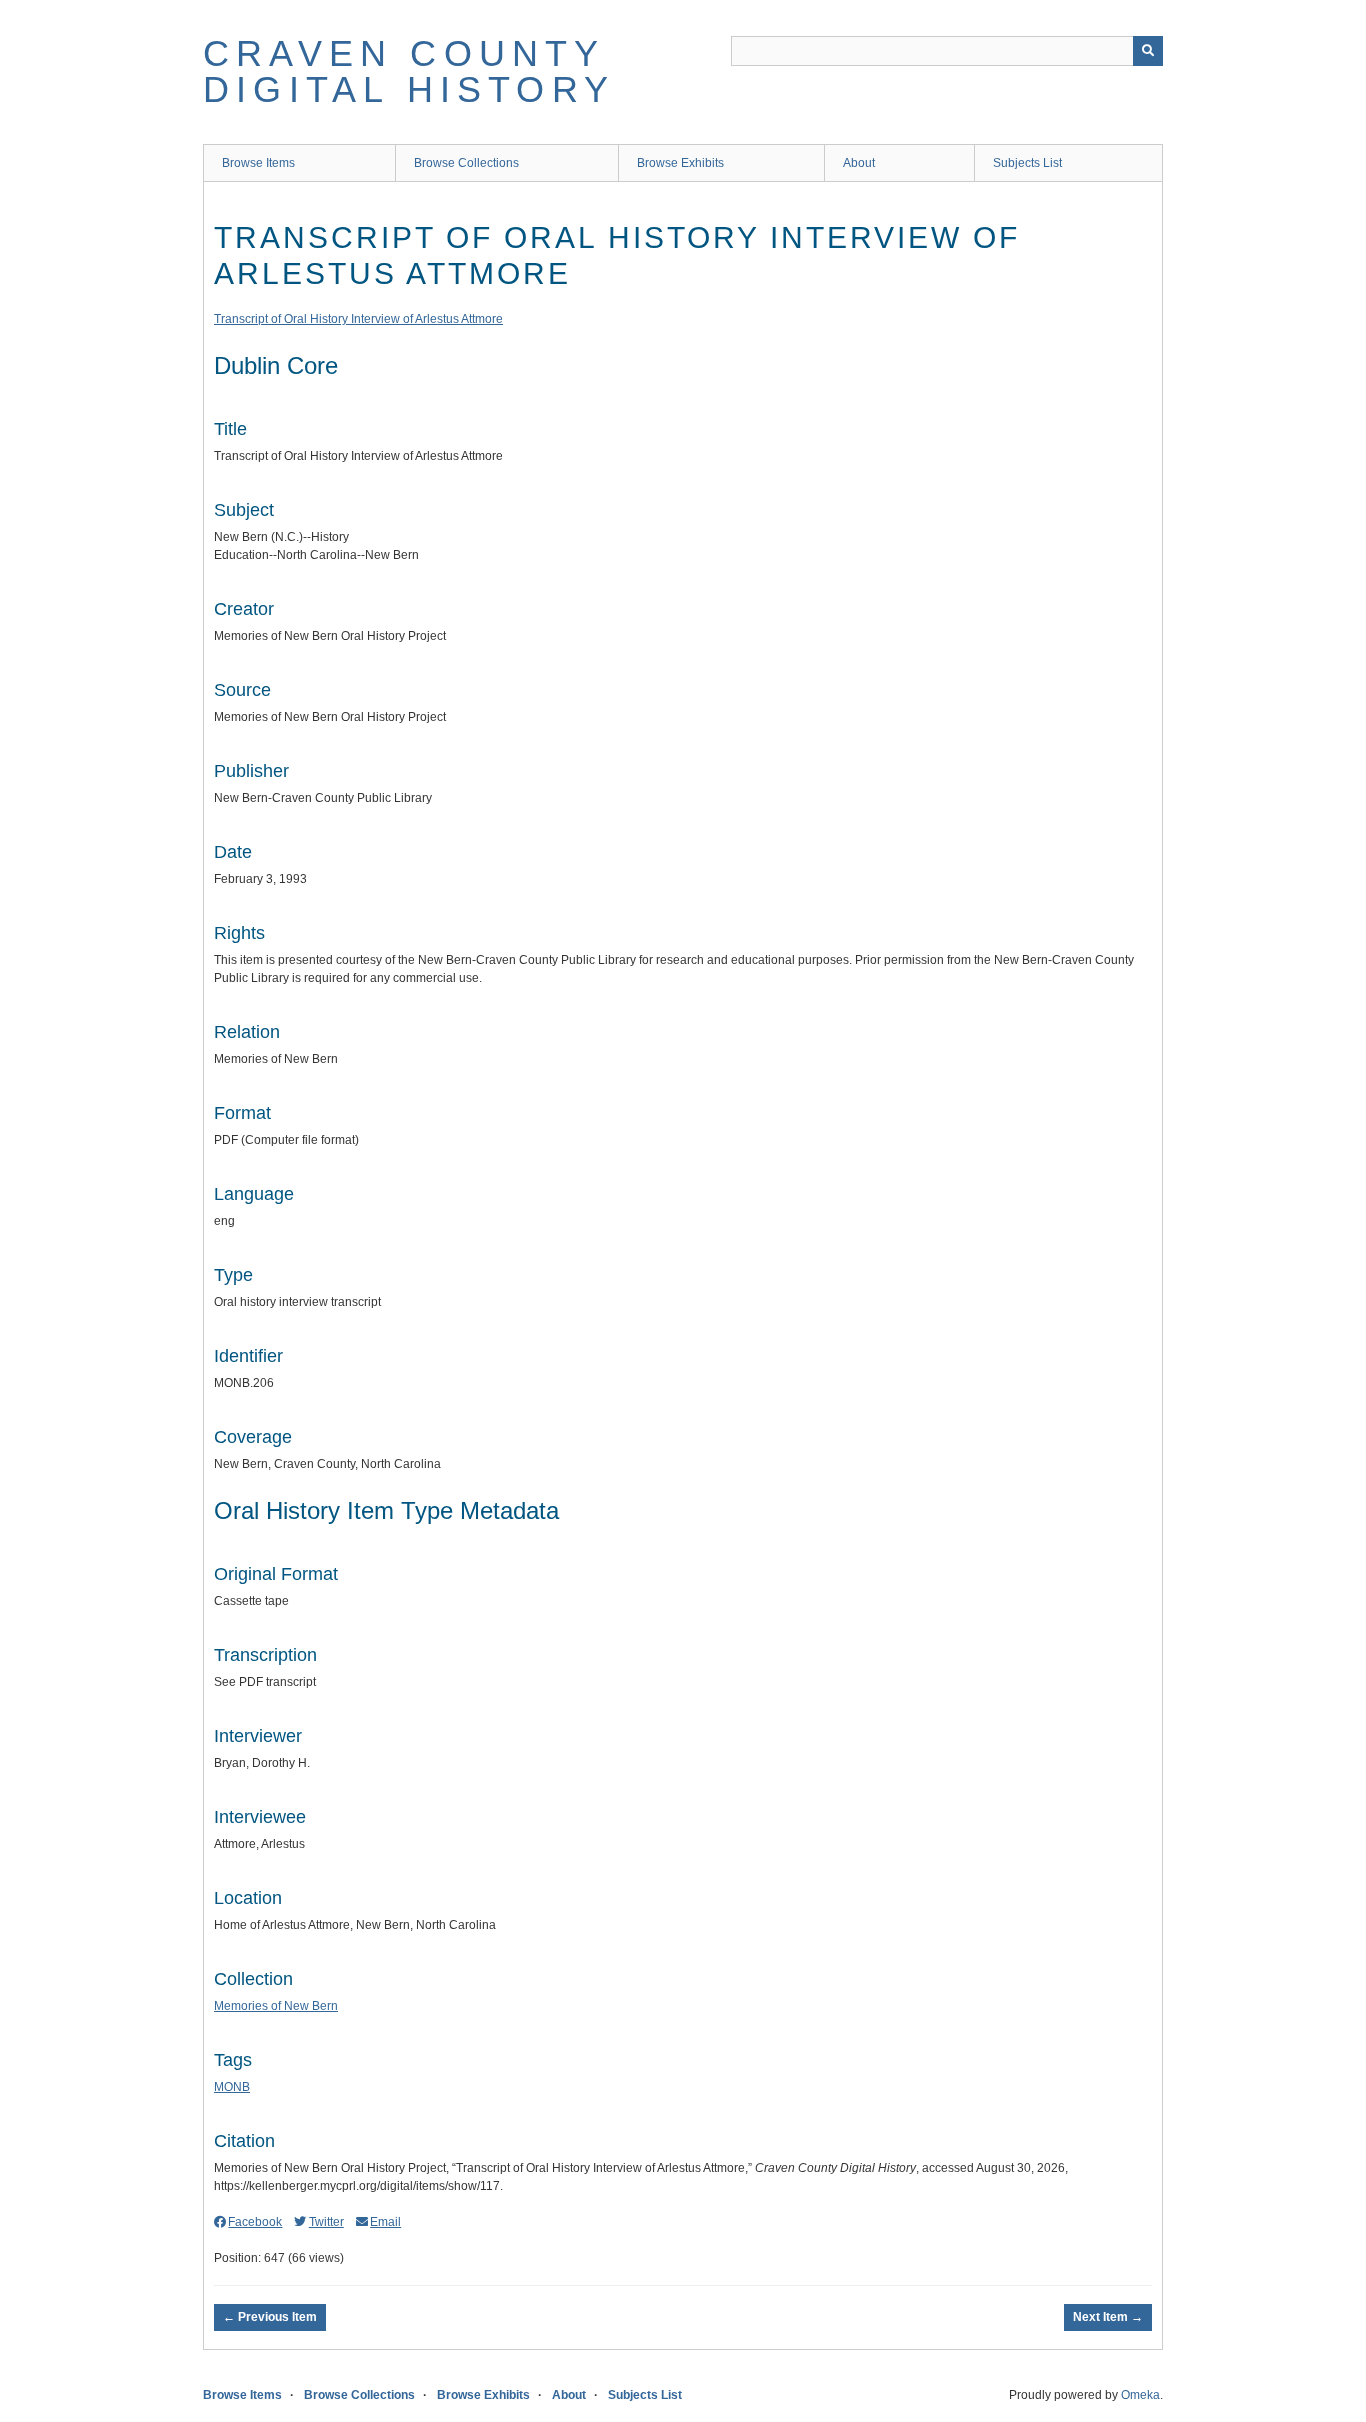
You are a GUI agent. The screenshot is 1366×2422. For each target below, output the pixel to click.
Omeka (1140, 2395)
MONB (232, 2087)
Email (385, 2222)
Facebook (255, 2222)
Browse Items (258, 163)
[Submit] (1148, 51)
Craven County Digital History (409, 71)
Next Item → (1108, 2317)
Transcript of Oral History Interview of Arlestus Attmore (358, 319)
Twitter (326, 2222)
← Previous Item (270, 2317)
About (859, 163)
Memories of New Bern (276, 2006)
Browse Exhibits (680, 163)
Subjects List (1027, 163)
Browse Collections (466, 163)
